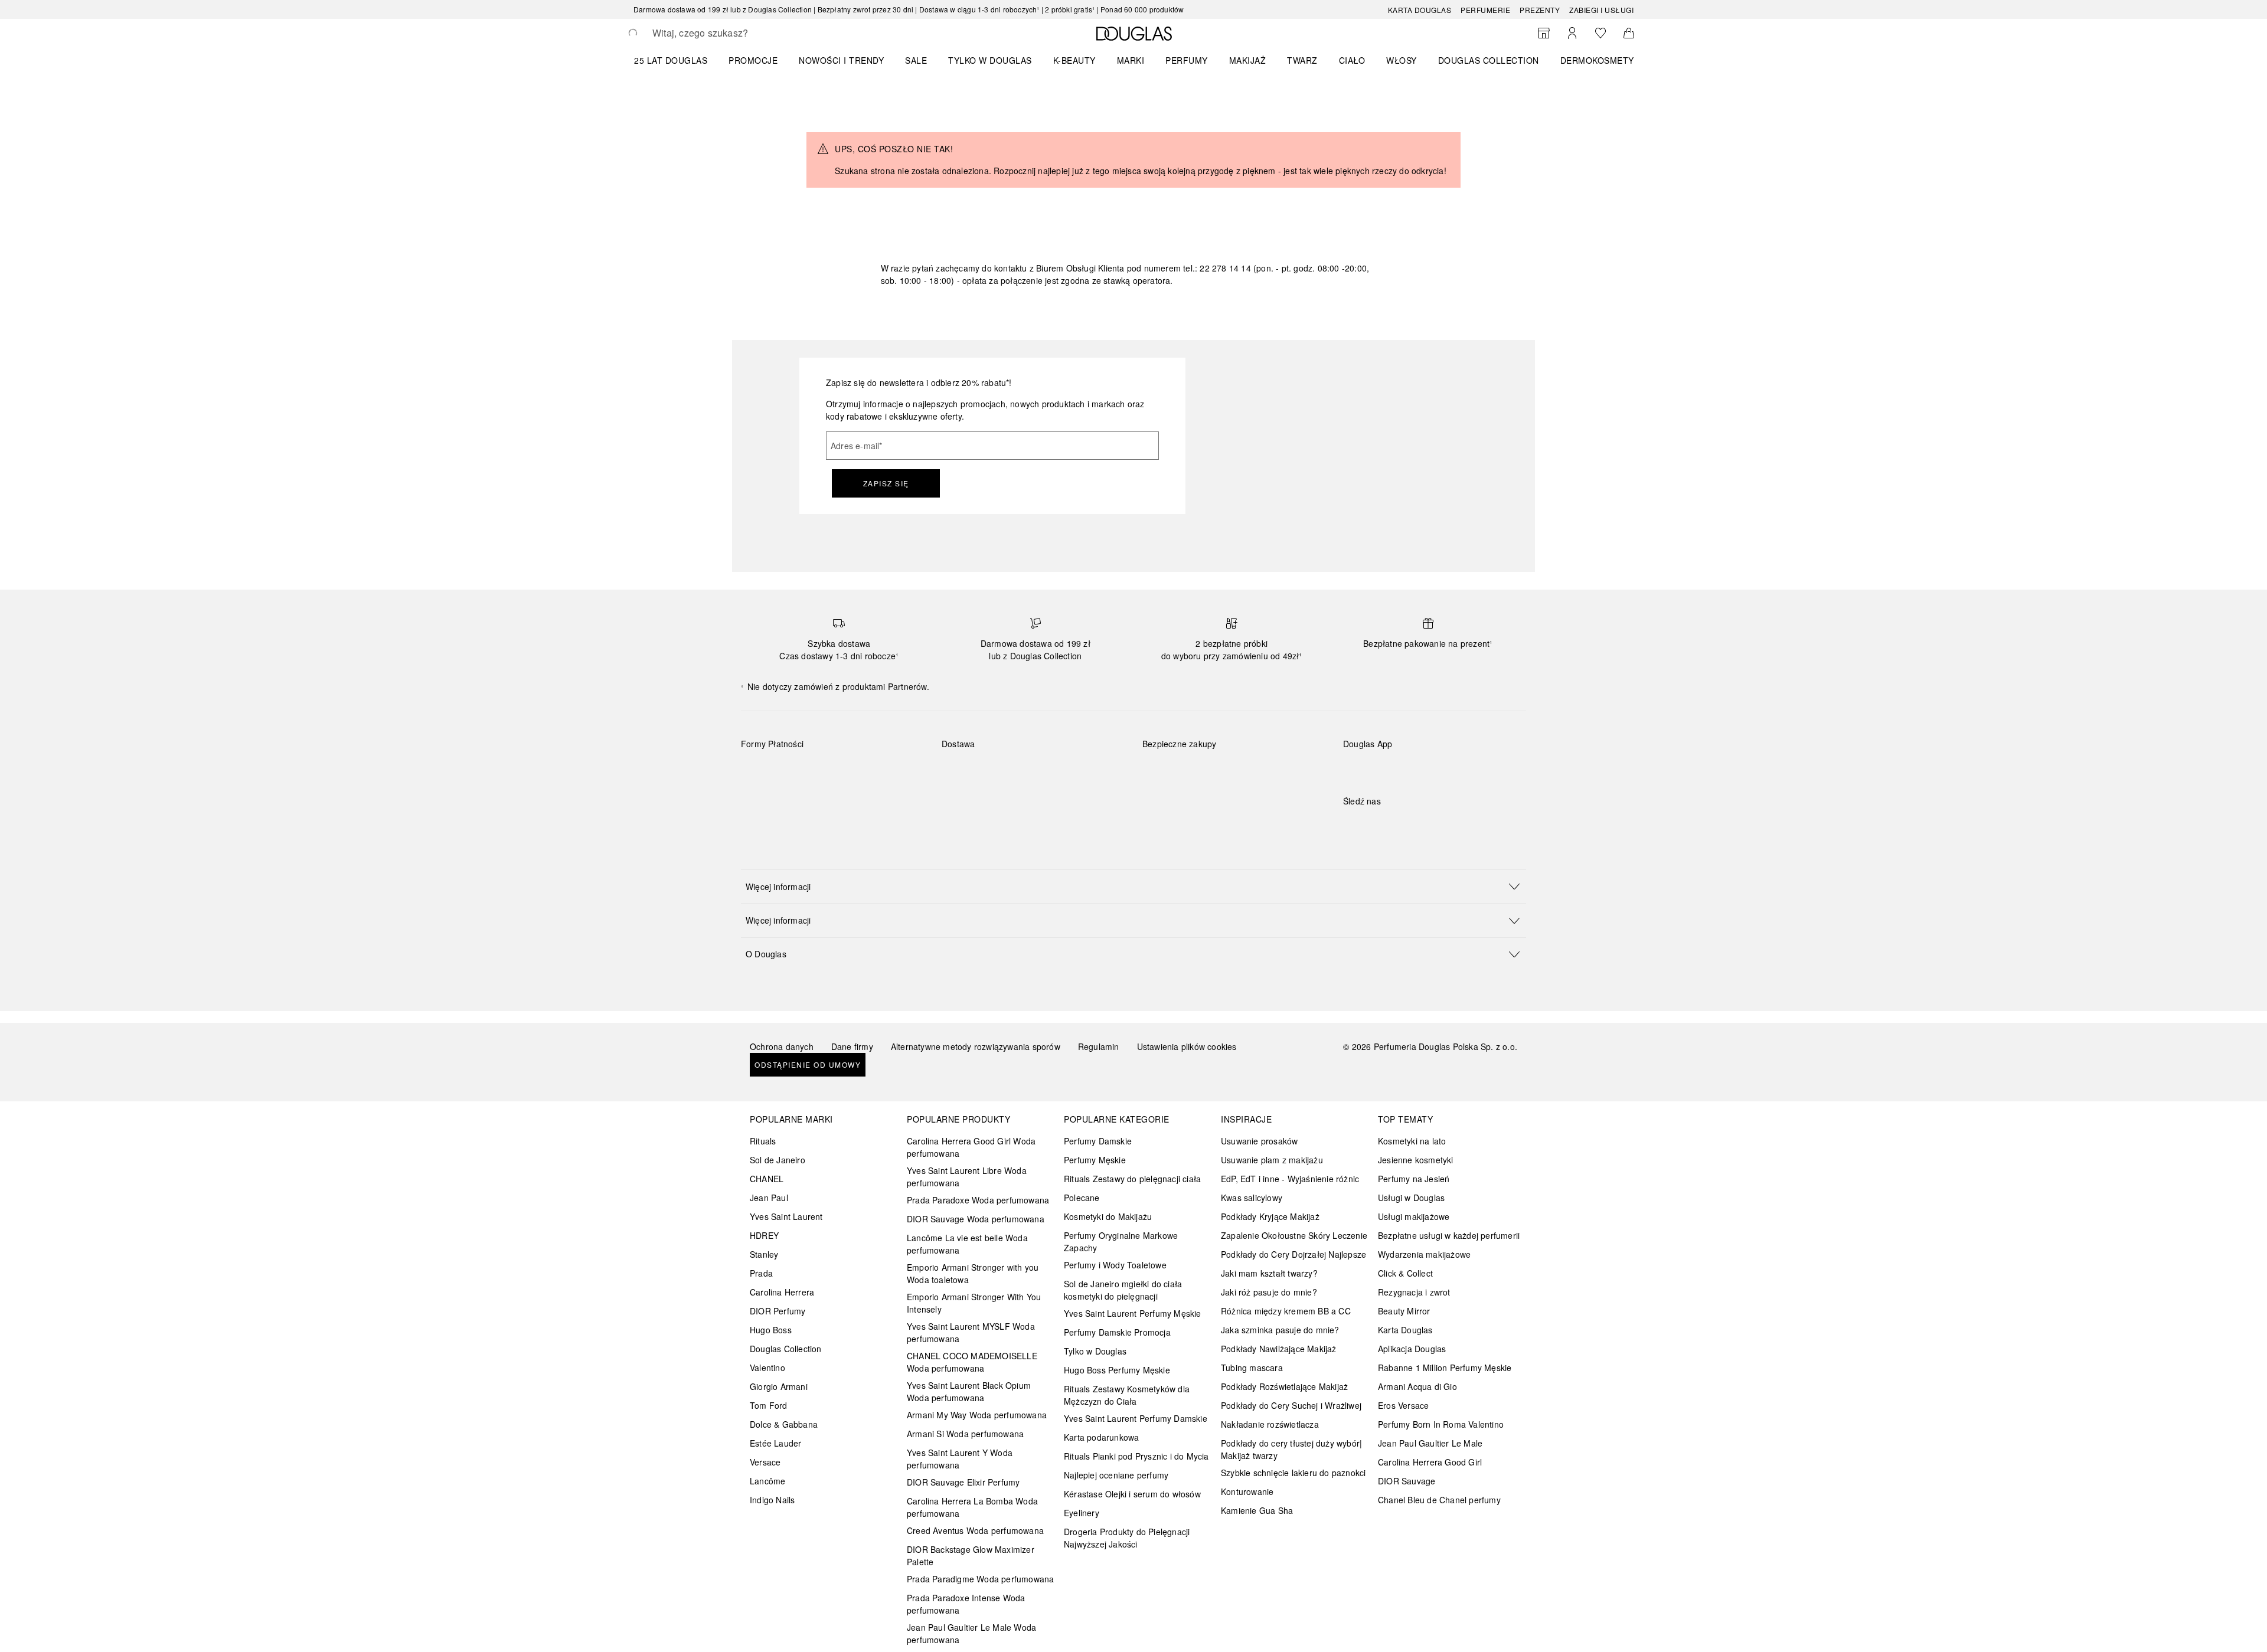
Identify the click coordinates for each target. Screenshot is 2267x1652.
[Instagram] (1373, 825)
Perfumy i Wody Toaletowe (1115, 1265)
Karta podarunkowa (1101, 1437)
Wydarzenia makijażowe (1424, 1254)
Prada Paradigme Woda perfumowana (980, 1579)
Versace (765, 1462)
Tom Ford (769, 1405)
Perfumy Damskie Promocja (1117, 1332)
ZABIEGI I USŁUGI (1601, 10)
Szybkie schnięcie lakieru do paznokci (1293, 1473)
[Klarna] (761, 771)
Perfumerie (1485, 10)
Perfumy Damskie (1098, 1141)
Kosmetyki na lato (1412, 1141)
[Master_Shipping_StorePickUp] (1087, 771)
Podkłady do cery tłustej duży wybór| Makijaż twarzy (1291, 1449)
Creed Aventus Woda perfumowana (975, 1530)
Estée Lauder (775, 1443)
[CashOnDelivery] (761, 799)
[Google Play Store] (1373, 768)
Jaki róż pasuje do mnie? (1269, 1292)
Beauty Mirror (1404, 1311)
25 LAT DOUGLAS (671, 60)
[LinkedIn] (1435, 825)
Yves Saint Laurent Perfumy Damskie (1136, 1418)
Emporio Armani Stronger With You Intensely (974, 1303)
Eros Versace (1403, 1405)
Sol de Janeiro (778, 1160)
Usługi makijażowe (1414, 1216)
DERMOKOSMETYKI (1601, 60)
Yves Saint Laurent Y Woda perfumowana (960, 1459)
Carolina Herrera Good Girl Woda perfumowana (971, 1147)
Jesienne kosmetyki (1416, 1160)
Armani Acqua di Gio (1417, 1386)
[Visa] (845, 771)
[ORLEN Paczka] (1045, 771)
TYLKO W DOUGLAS (990, 60)
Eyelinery (1082, 1513)
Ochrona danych (782, 1046)
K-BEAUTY (1074, 60)
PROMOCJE (753, 60)
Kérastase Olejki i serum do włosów (1132, 1494)
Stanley (764, 1254)
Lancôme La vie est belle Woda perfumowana (967, 1244)
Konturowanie (1247, 1491)
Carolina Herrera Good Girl (1430, 1462)
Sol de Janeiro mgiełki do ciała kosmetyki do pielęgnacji (1123, 1290)
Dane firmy (852, 1046)
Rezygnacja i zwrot (1414, 1292)
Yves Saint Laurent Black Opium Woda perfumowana (969, 1391)
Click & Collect (1405, 1273)
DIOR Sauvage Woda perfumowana (976, 1219)
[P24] (886, 771)
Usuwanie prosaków (1259, 1141)
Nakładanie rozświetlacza (1270, 1424)
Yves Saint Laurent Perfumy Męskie (1133, 1313)
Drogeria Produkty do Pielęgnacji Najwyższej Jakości (1127, 1538)
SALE (916, 60)
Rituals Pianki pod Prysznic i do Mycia (1136, 1456)
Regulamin (1099, 1046)
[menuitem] (678, 60)
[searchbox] (739, 33)
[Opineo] (1278, 756)
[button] (1133, 886)
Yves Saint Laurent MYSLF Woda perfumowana (971, 1332)
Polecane (1082, 1198)
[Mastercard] (803, 771)
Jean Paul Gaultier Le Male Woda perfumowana (971, 1633)
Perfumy (1187, 60)
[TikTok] (1414, 825)
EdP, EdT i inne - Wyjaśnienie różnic (1290, 1179)
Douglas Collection (786, 1349)
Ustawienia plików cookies (1187, 1046)
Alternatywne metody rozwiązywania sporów (976, 1046)
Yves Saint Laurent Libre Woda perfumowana (967, 1177)
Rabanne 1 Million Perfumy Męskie (1445, 1368)
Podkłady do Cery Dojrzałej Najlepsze (1293, 1254)
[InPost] (1003, 771)
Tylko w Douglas (1095, 1351)
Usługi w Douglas (1411, 1198)
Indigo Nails (772, 1500)
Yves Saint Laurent (786, 1216)
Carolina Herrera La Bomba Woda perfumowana (972, 1507)
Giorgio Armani (779, 1386)
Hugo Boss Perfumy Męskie (1117, 1370)
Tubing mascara (1252, 1368)
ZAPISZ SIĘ (886, 483)
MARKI (1131, 60)
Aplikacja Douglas (1412, 1349)
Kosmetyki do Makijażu (1108, 1216)
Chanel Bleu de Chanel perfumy (1439, 1500)
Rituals (763, 1141)
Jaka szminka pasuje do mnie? (1280, 1330)
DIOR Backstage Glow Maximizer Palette (971, 1556)
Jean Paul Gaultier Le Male (1430, 1443)
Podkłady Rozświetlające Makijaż (1284, 1386)
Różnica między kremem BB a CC (1286, 1311)
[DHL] (961, 771)
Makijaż (1248, 60)
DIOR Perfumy (778, 1311)
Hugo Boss (771, 1330)
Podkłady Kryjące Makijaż (1270, 1216)
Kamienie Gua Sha (1257, 1510)
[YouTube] (1393, 825)
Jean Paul (769, 1198)
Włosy (1402, 60)
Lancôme (767, 1481)
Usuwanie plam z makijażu (1272, 1160)
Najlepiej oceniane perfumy (1116, 1475)
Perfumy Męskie (1095, 1160)
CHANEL (767, 1179)
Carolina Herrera (782, 1292)
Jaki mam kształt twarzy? (1269, 1273)
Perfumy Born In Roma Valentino (1441, 1424)
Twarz (1302, 60)
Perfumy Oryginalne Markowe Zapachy (1121, 1242)
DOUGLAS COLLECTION (1489, 60)
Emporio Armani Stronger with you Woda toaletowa (973, 1273)
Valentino (767, 1368)
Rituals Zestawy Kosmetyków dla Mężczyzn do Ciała (1127, 1395)
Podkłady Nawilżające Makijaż (1279, 1349)
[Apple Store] (1435, 768)
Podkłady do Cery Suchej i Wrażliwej (1291, 1405)
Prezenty (1540, 10)
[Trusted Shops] (1180, 756)
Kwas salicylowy (1252, 1198)
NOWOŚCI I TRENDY (841, 60)
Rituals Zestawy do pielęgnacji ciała (1132, 1179)
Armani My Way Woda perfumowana (977, 1415)
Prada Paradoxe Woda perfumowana (978, 1200)
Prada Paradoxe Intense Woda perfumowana (966, 1604)
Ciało (1352, 60)
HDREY (764, 1235)
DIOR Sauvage (1407, 1481)
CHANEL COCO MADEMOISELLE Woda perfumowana (972, 1362)
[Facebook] (1352, 825)
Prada (761, 1273)
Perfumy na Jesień (1414, 1179)
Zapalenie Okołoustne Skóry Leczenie (1294, 1235)
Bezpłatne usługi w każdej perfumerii (1449, 1235)
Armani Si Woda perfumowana (965, 1434)
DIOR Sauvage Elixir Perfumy (963, 1482)
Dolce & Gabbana (784, 1424)
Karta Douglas (1420, 10)
